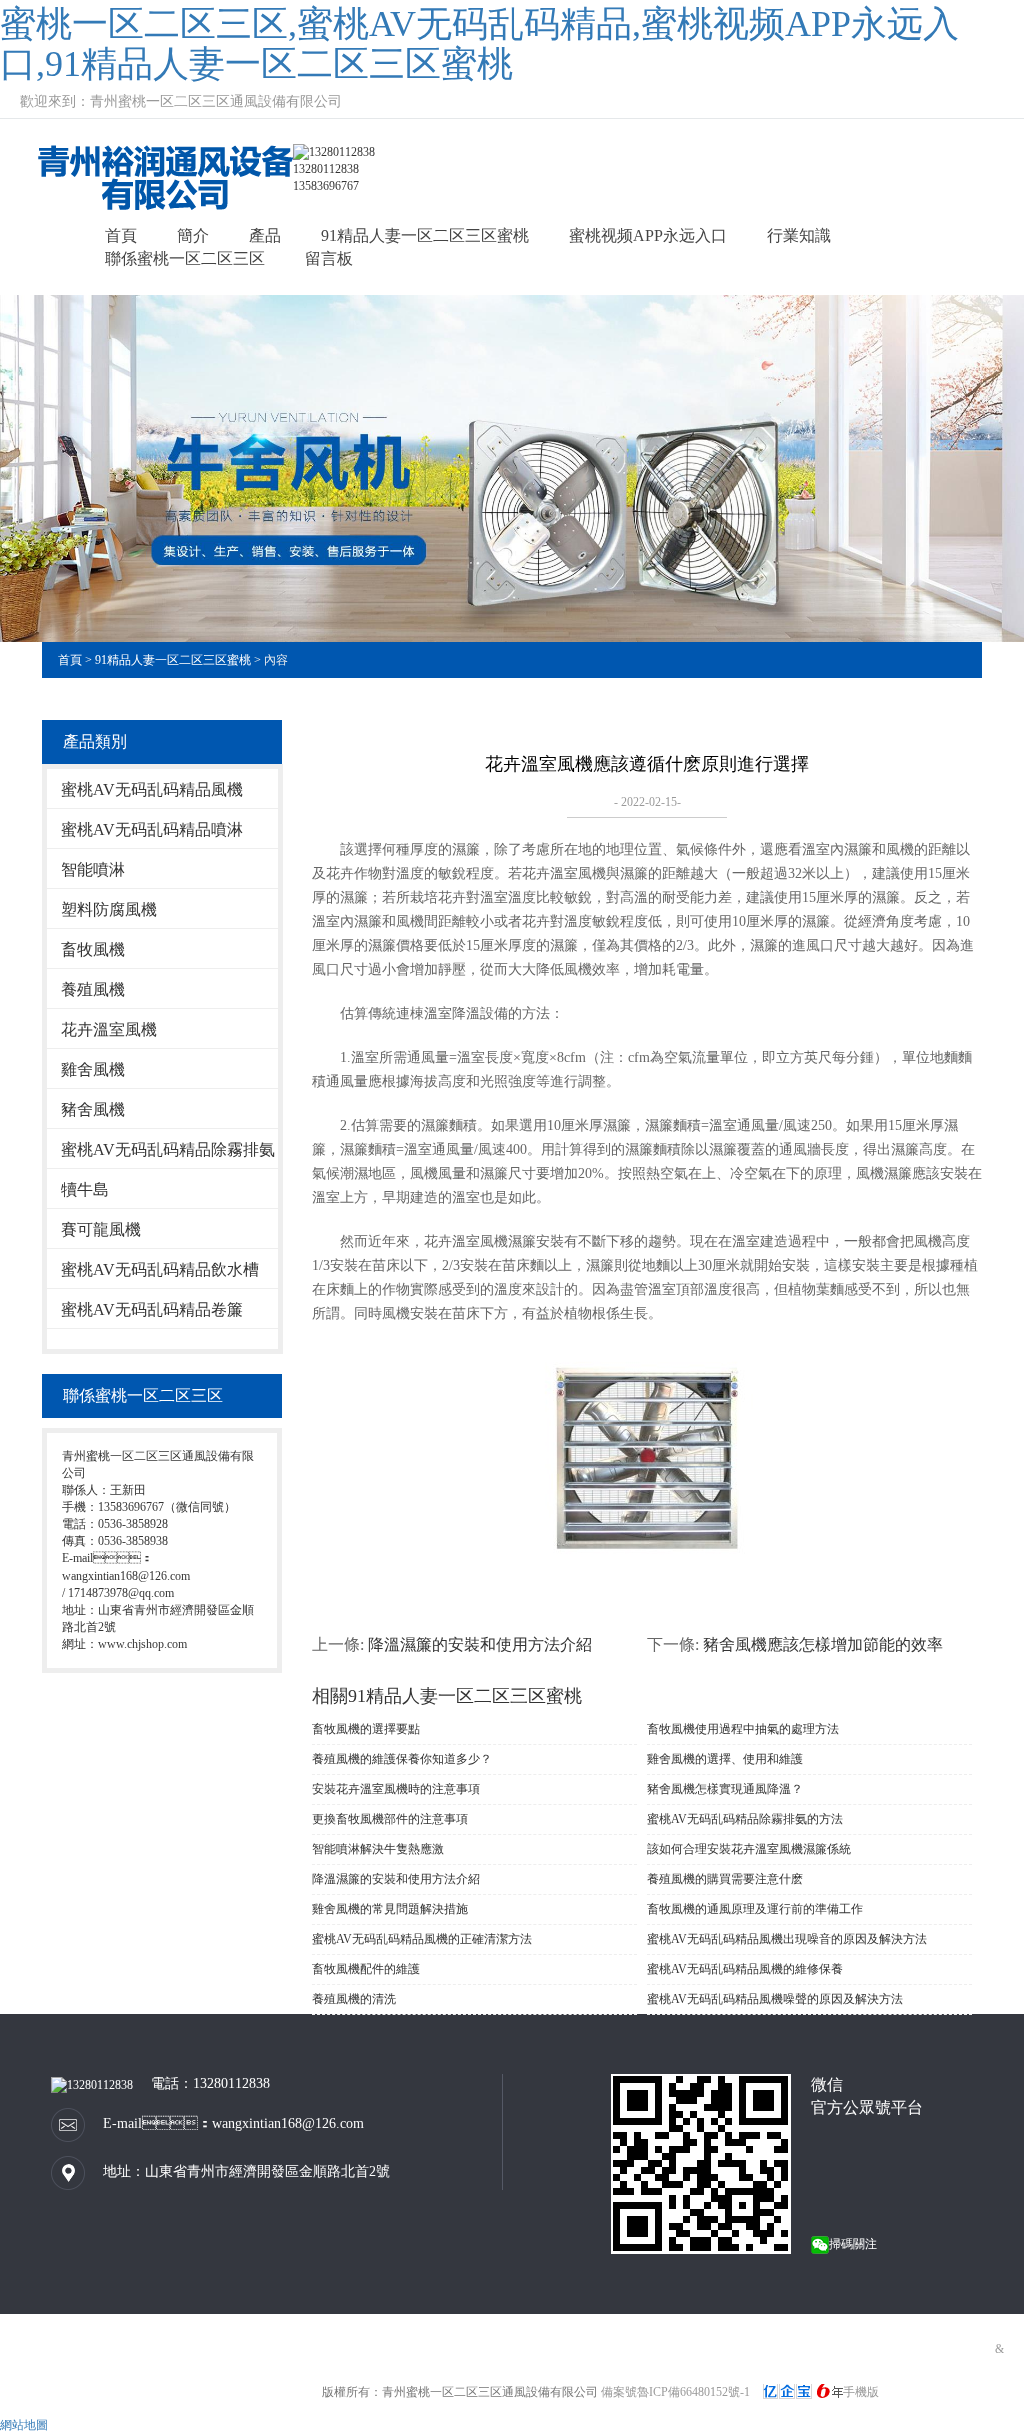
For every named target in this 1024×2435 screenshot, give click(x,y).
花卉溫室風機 (109, 1029)
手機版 (861, 2392)
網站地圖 (24, 2425)
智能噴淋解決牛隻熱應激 (378, 1849)
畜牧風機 (93, 949)
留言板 (329, 258)
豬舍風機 (93, 1109)
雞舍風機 (93, 1069)
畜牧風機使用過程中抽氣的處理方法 (743, 1729)
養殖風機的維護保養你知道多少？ (402, 1759)
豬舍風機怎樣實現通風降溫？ (725, 1789)
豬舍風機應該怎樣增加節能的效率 (823, 1644)
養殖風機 (93, 989)
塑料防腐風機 (109, 909)
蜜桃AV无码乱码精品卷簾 (152, 1309)
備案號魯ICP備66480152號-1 (675, 2392)
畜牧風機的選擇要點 (366, 1729)
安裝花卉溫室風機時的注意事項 (396, 1789)
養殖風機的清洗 (354, 1999)
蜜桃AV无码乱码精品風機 (152, 789)
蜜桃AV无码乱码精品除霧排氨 (168, 1149)
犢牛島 (85, 1189)
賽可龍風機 (101, 1229)
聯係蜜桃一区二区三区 (185, 258)
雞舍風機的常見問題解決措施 (390, 1909)
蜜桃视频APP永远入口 (648, 235)
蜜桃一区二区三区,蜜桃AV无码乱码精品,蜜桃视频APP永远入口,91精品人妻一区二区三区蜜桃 (479, 44)
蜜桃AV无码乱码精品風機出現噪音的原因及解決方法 (787, 1939)
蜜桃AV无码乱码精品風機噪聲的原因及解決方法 (775, 1999)
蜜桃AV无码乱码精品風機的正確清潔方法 (422, 1939)
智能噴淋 (93, 869)
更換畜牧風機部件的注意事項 (390, 1819)
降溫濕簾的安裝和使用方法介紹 (480, 1644)
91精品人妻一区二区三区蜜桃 (425, 235)
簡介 (193, 235)
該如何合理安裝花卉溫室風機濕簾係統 (749, 1849)
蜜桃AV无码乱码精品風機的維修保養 (745, 1969)
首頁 (121, 235)
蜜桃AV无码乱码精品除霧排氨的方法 (745, 1819)
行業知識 (799, 235)
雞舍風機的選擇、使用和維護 (725, 1759)
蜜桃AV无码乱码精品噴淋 (152, 829)
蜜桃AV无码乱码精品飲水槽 (160, 1269)
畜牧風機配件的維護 (366, 1969)
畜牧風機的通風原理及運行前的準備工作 (755, 1909)
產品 (265, 235)
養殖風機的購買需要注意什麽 (725, 1879)
